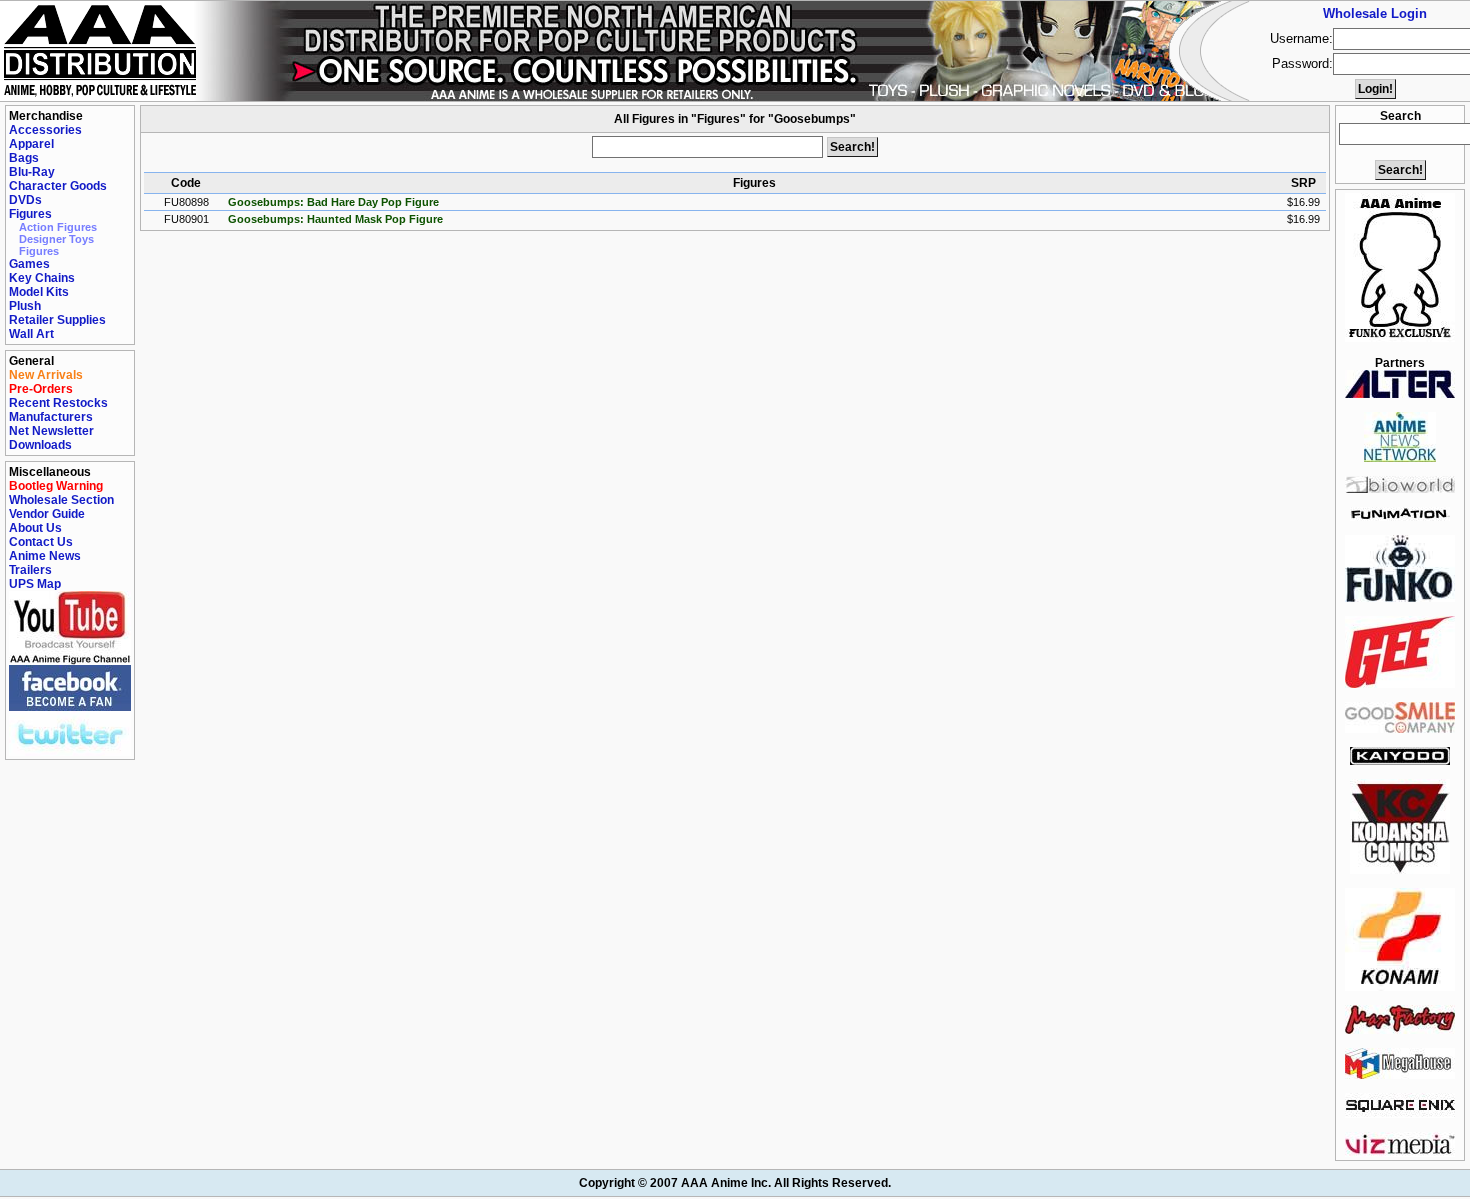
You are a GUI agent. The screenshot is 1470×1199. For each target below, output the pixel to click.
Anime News (45, 556)
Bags (24, 158)
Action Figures (58, 227)
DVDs (25, 200)
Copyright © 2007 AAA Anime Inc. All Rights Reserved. (735, 1183)
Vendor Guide (47, 514)
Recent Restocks (58, 403)
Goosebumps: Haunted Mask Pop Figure (335, 219)
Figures (30, 214)
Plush (25, 306)
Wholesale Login (1375, 13)
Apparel (31, 144)
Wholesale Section (61, 500)
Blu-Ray (32, 172)
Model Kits (39, 292)
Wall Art (31, 334)
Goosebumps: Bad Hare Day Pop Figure (333, 202)
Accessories (45, 130)
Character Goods (58, 186)
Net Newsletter (51, 431)
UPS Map (35, 584)
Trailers (30, 570)
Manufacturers (51, 417)
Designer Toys (56, 239)
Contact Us (41, 542)
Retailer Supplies (57, 320)
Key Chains (42, 278)
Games (29, 264)
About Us (35, 528)
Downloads (40, 445)
